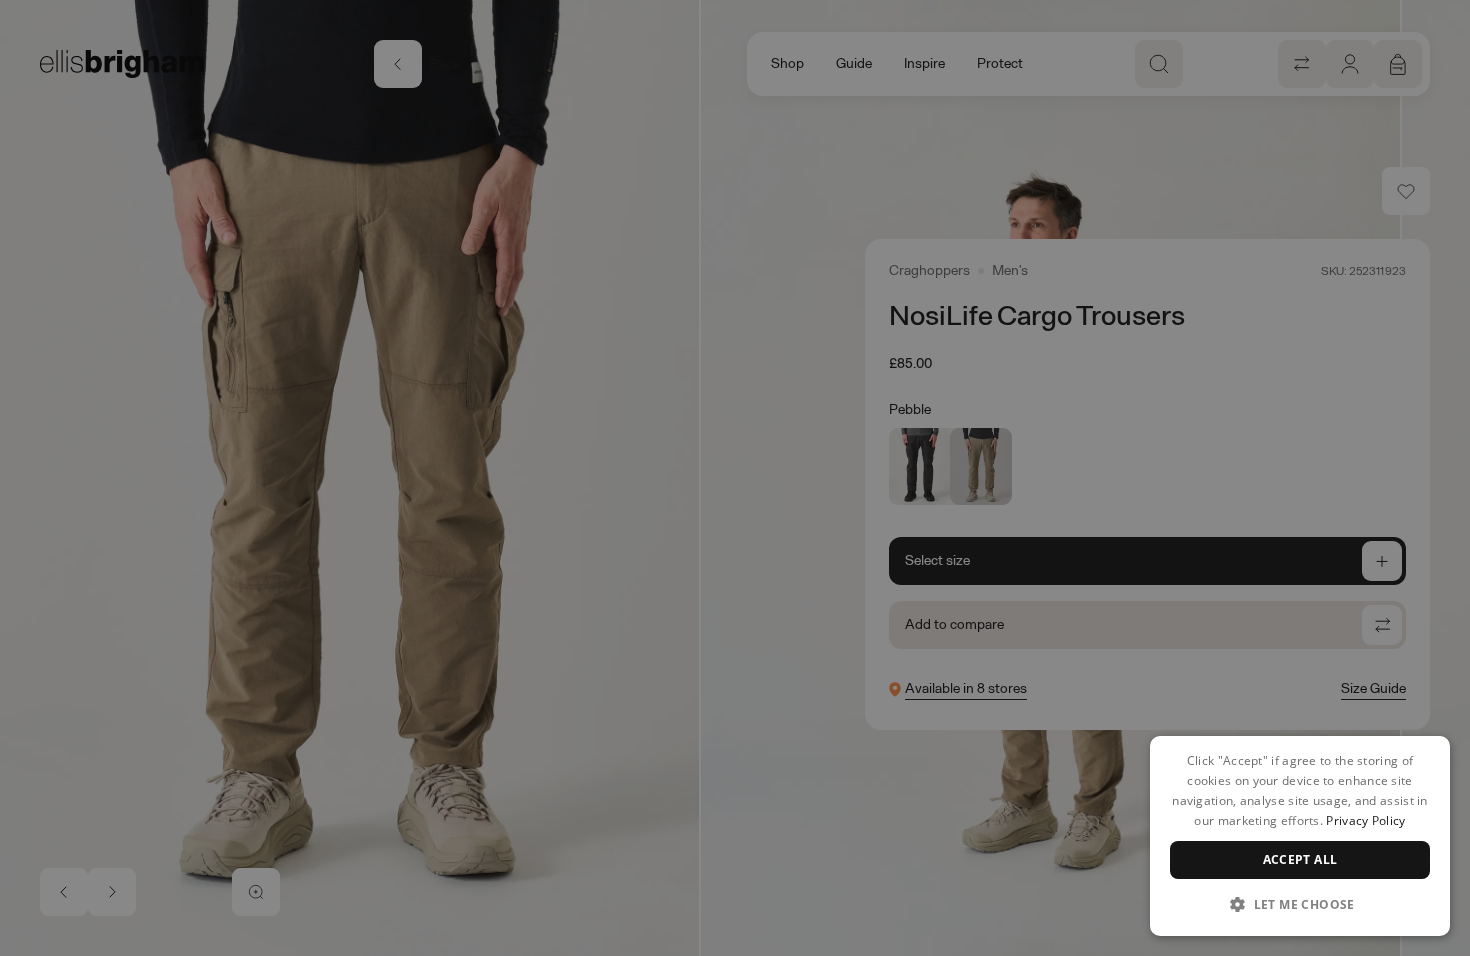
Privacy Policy (1365, 820)
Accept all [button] (1300, 859)
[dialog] (1300, 836)
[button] (1300, 904)
